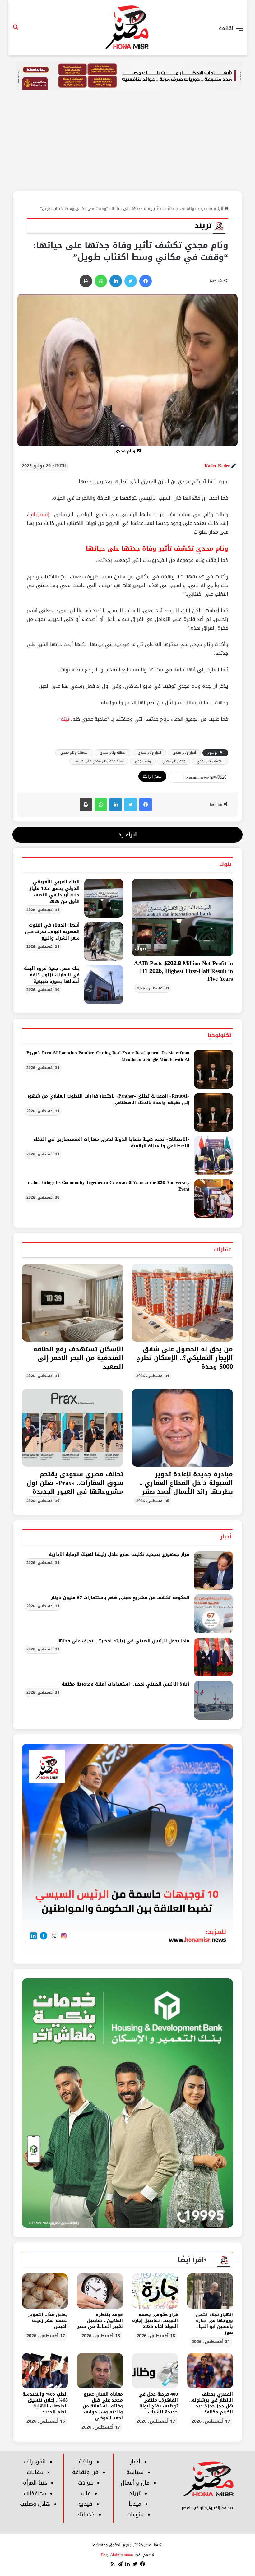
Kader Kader (217, 466)
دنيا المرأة (35, 2483)
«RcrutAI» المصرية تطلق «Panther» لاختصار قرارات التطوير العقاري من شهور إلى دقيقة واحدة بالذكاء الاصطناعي (108, 1099)
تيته (65, 719)
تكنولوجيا (219, 1035)
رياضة (86, 2462)
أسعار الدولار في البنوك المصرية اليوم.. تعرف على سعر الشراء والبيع (52, 932)
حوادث (86, 2483)
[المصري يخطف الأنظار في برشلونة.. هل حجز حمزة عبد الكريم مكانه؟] (210, 2371)
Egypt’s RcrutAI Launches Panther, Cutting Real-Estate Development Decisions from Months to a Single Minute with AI (108, 1056)
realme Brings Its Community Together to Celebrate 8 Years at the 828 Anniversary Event (109, 1186)
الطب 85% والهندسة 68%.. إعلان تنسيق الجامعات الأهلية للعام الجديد (45, 2403)
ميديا (135, 2504)
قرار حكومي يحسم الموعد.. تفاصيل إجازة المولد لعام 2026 (155, 2321)
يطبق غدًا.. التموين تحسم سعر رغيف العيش (48, 2321)
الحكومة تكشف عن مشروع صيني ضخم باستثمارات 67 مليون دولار (120, 1598)
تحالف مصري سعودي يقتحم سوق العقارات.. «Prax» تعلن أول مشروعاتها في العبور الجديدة (75, 1483)
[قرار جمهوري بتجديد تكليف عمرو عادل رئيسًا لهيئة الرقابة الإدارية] (213, 1571)
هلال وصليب (35, 2504)
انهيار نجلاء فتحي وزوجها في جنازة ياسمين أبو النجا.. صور (214, 2324)
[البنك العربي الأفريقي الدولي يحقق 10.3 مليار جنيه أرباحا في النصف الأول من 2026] (104, 898)
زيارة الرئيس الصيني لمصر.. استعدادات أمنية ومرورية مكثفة (125, 1684)
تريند (201, 208)
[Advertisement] (127, 144)
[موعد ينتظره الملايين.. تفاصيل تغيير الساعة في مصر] (100, 2291)
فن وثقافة (85, 2472)
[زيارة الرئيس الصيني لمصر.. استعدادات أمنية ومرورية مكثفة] (213, 1700)
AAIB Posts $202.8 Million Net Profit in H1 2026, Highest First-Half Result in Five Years (183, 971)
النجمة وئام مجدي (210, 761)
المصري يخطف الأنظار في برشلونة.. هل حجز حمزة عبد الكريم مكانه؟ (211, 2403)
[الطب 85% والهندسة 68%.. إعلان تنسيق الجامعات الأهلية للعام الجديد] (45, 2371)
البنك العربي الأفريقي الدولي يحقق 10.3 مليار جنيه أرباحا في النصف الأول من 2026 (55, 892)
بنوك (225, 864)
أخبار (226, 1537)
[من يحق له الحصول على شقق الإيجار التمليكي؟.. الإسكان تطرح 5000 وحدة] (182, 1303)
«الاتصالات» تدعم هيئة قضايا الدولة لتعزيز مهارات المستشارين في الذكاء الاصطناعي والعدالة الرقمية (111, 1143)
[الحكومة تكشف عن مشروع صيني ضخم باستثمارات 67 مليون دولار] (213, 1614)
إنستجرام (40, 514)
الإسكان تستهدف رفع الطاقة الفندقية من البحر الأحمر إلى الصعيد (78, 1358)
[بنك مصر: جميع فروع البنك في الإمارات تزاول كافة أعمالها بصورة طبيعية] (104, 985)
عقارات (223, 1249)
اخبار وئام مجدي (149, 753)
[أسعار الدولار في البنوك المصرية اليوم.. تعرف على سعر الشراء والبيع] (104, 941)
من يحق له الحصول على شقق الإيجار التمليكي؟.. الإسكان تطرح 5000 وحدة (185, 1358)
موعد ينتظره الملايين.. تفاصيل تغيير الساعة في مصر (100, 2321)
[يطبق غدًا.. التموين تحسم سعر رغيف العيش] (45, 2291)
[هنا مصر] (127, 28)
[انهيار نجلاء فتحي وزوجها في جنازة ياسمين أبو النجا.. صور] (210, 2291)
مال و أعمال (135, 2483)
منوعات (135, 2514)
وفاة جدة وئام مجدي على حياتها (99, 761)
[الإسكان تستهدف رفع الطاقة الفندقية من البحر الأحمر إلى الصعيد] (73, 1303)
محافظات (35, 2493)
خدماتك (86, 2514)
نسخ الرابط (152, 776)
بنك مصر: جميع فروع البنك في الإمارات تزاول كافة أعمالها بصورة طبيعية (52, 975)
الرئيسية (216, 208)
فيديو (85, 2504)
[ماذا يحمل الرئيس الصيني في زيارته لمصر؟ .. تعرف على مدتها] (213, 1657)
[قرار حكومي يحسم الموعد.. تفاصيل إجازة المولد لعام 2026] (155, 2291)
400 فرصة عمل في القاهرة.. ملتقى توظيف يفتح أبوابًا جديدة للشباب (158, 2403)
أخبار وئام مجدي (184, 753)
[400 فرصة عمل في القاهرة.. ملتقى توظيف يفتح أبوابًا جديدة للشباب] (155, 2371)
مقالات (35, 2472)
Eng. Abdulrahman (117, 2555)
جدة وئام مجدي (174, 761)
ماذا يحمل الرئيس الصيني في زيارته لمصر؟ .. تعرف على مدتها (123, 1641)
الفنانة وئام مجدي (113, 753)
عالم (85, 2493)
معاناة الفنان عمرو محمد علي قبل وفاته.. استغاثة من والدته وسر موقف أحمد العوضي (103, 2406)
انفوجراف (35, 2462)
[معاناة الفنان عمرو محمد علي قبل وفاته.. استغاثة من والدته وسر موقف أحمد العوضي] (100, 2371)
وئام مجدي (143, 761)
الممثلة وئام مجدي (74, 753)
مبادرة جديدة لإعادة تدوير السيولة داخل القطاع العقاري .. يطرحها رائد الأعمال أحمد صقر (186, 1483)
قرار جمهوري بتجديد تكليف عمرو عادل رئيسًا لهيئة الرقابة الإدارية (119, 1554)
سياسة (135, 2472)
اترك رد (128, 835)
